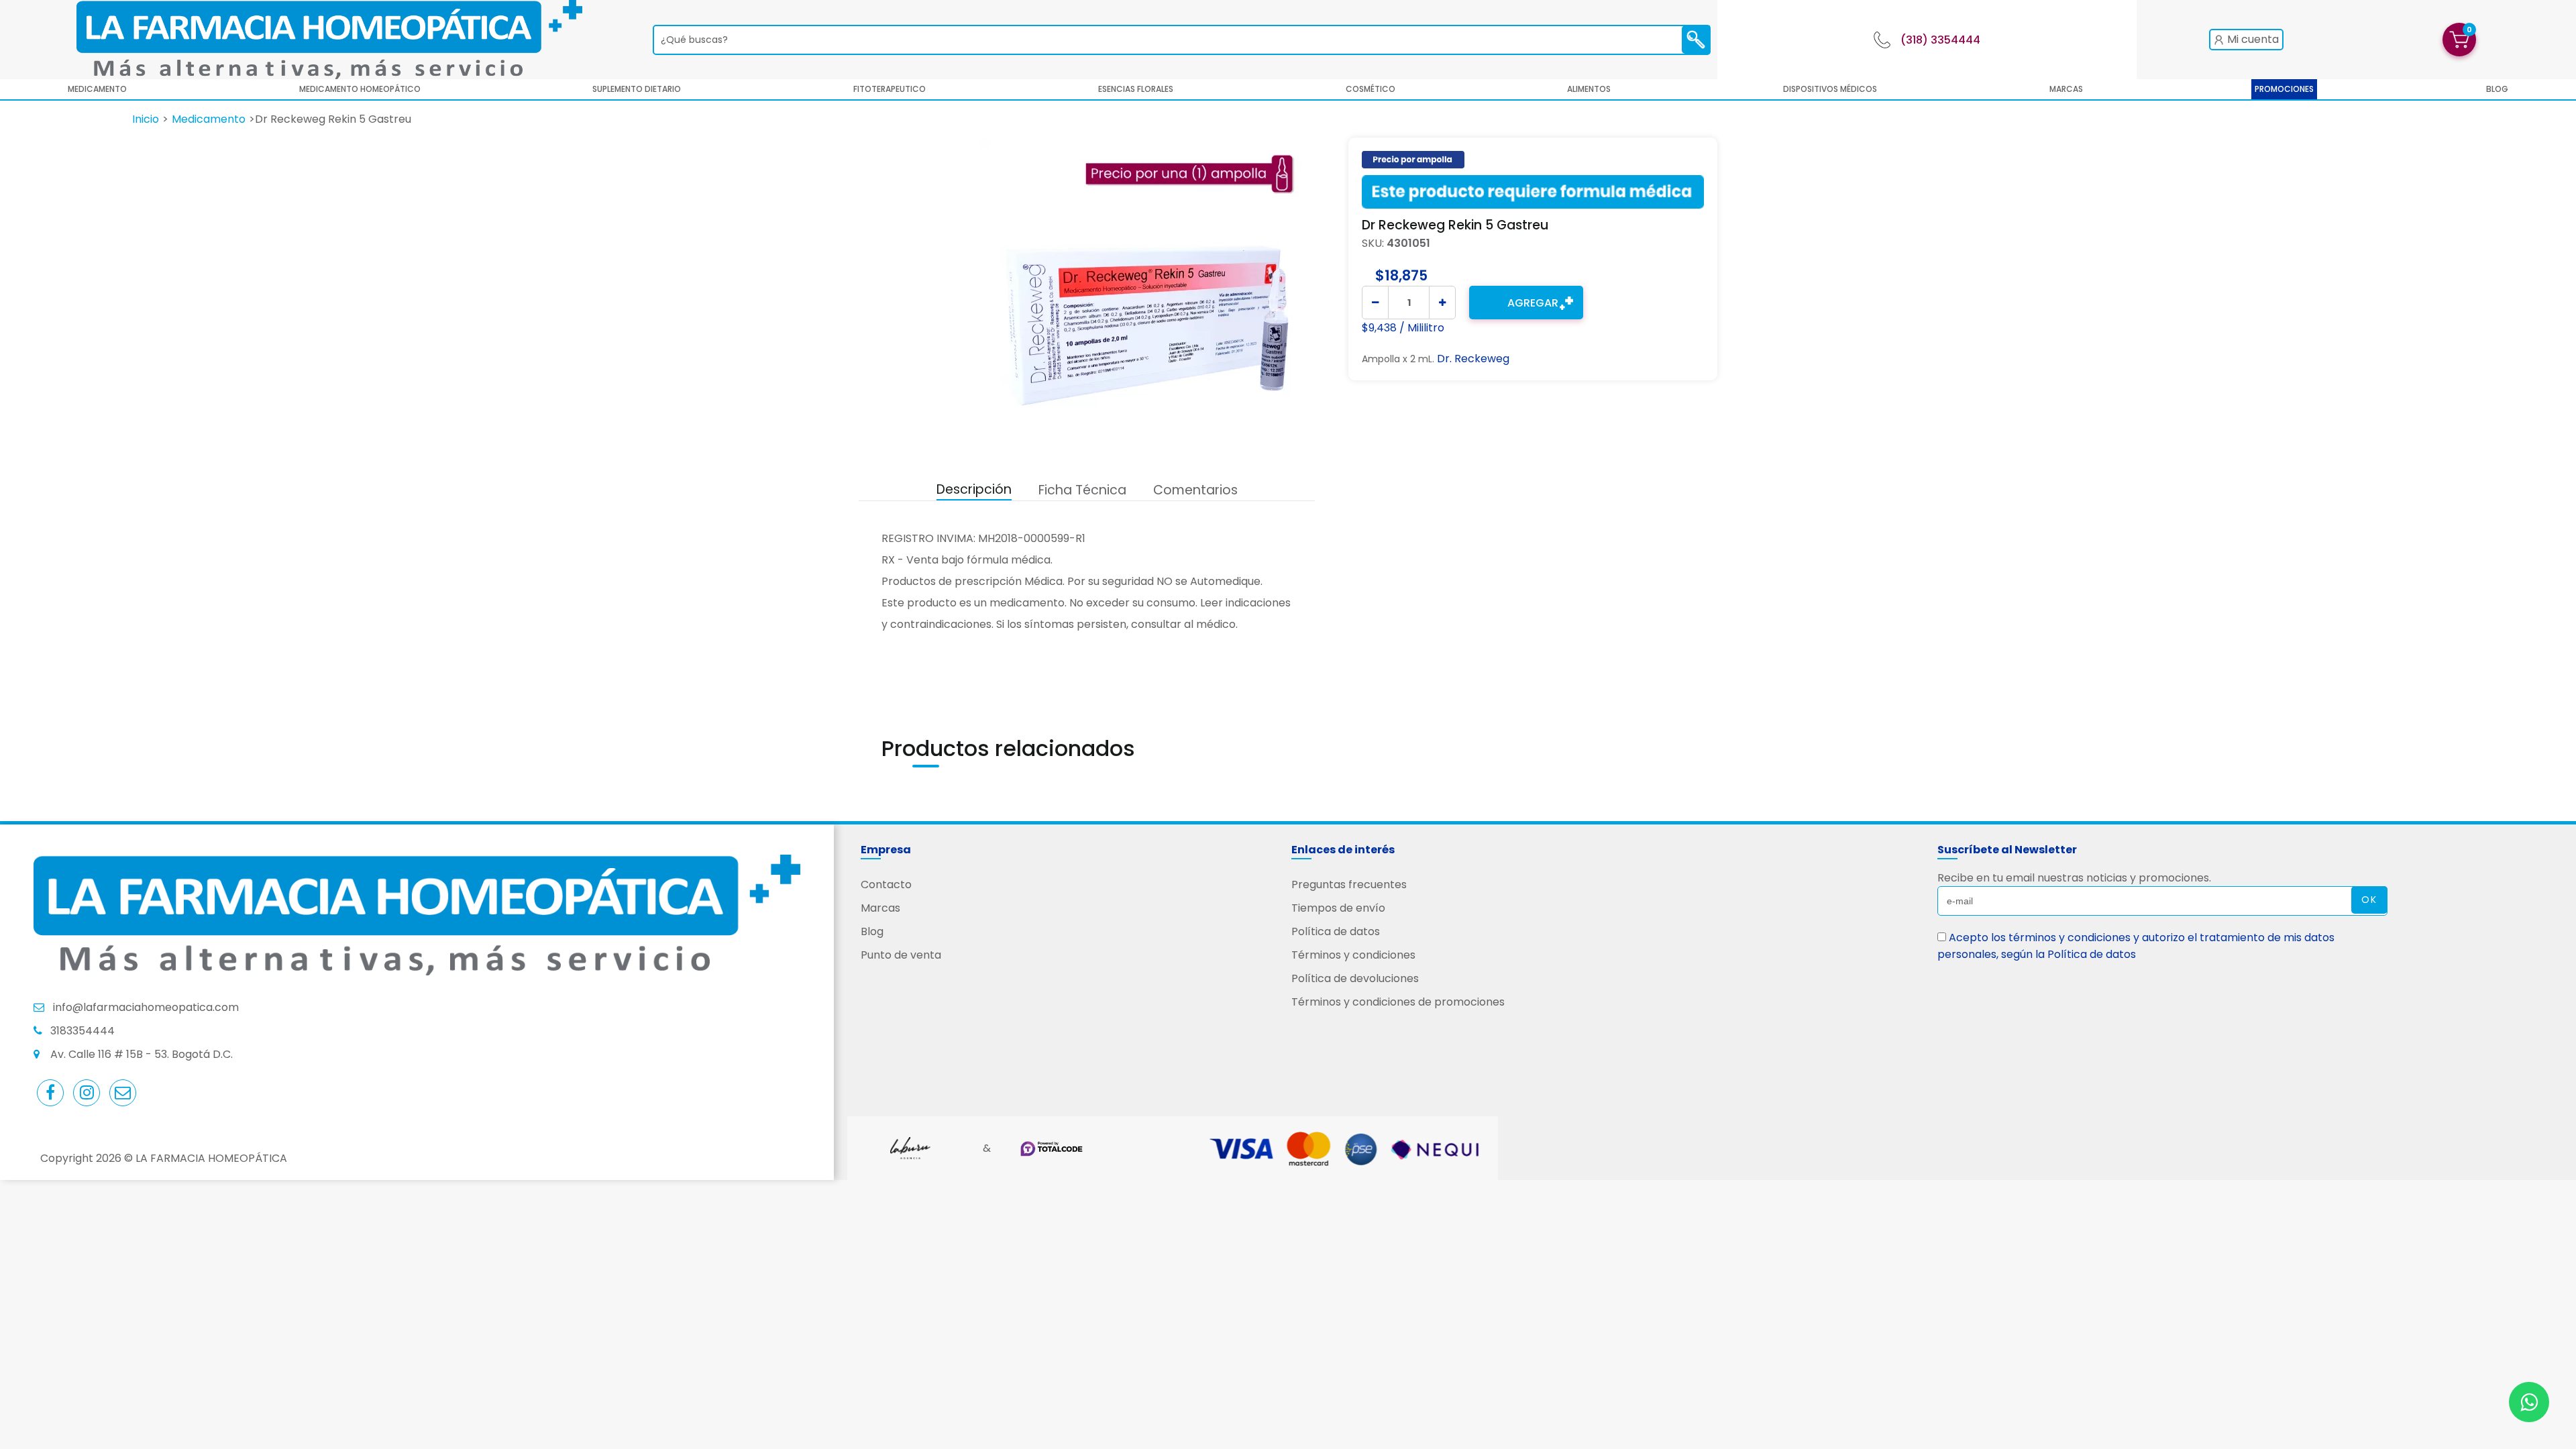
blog (2497, 89)
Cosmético (1371, 89)
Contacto (886, 884)
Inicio (146, 119)
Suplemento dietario (637, 89)
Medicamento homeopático (360, 89)
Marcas (2066, 89)
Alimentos (1589, 89)
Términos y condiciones (1353, 955)
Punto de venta (901, 955)
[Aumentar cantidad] (1442, 303)
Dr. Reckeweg (1473, 359)
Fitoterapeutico (890, 89)
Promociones (2284, 89)
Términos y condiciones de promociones (1398, 1002)
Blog (872, 931)
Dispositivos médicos (1830, 89)
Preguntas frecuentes (1349, 884)
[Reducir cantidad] (1375, 303)
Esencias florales (1136, 89)
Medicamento (97, 89)
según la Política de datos (2069, 954)
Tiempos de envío (1338, 908)
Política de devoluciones (1355, 978)
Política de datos (1336, 931)
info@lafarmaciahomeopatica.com (146, 1007)
